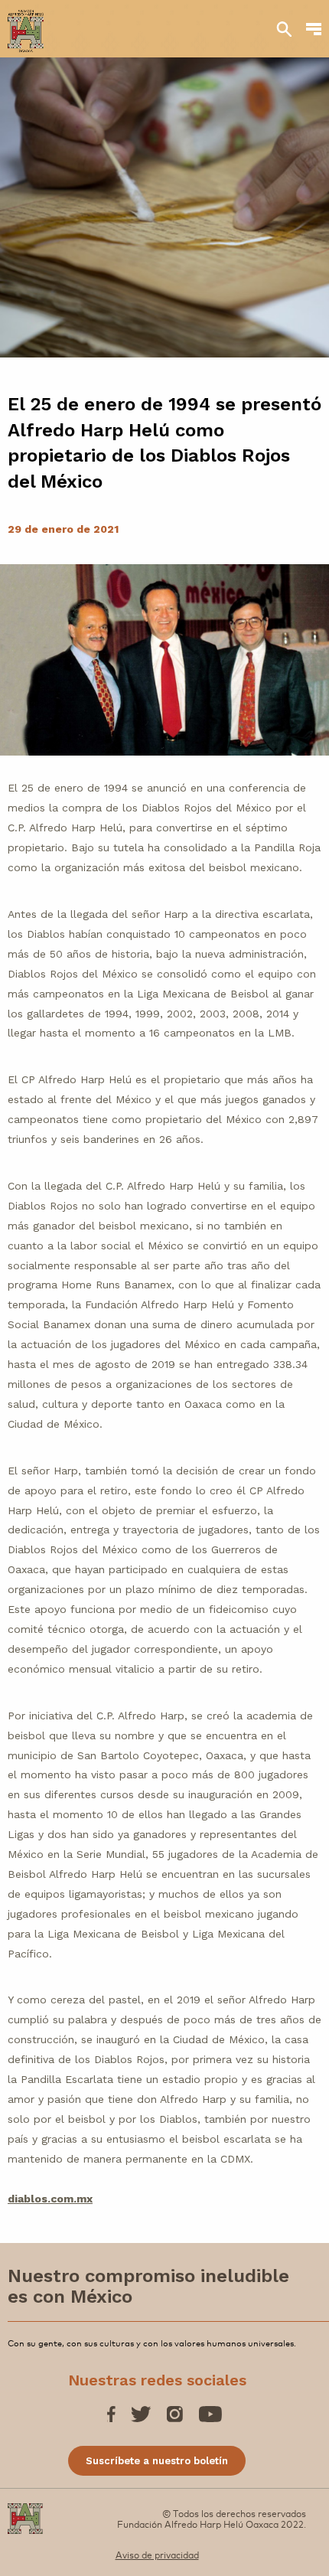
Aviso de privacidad (157, 2555)
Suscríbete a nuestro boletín (157, 2461)
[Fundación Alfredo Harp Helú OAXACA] (26, 24)
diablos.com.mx (50, 2199)
